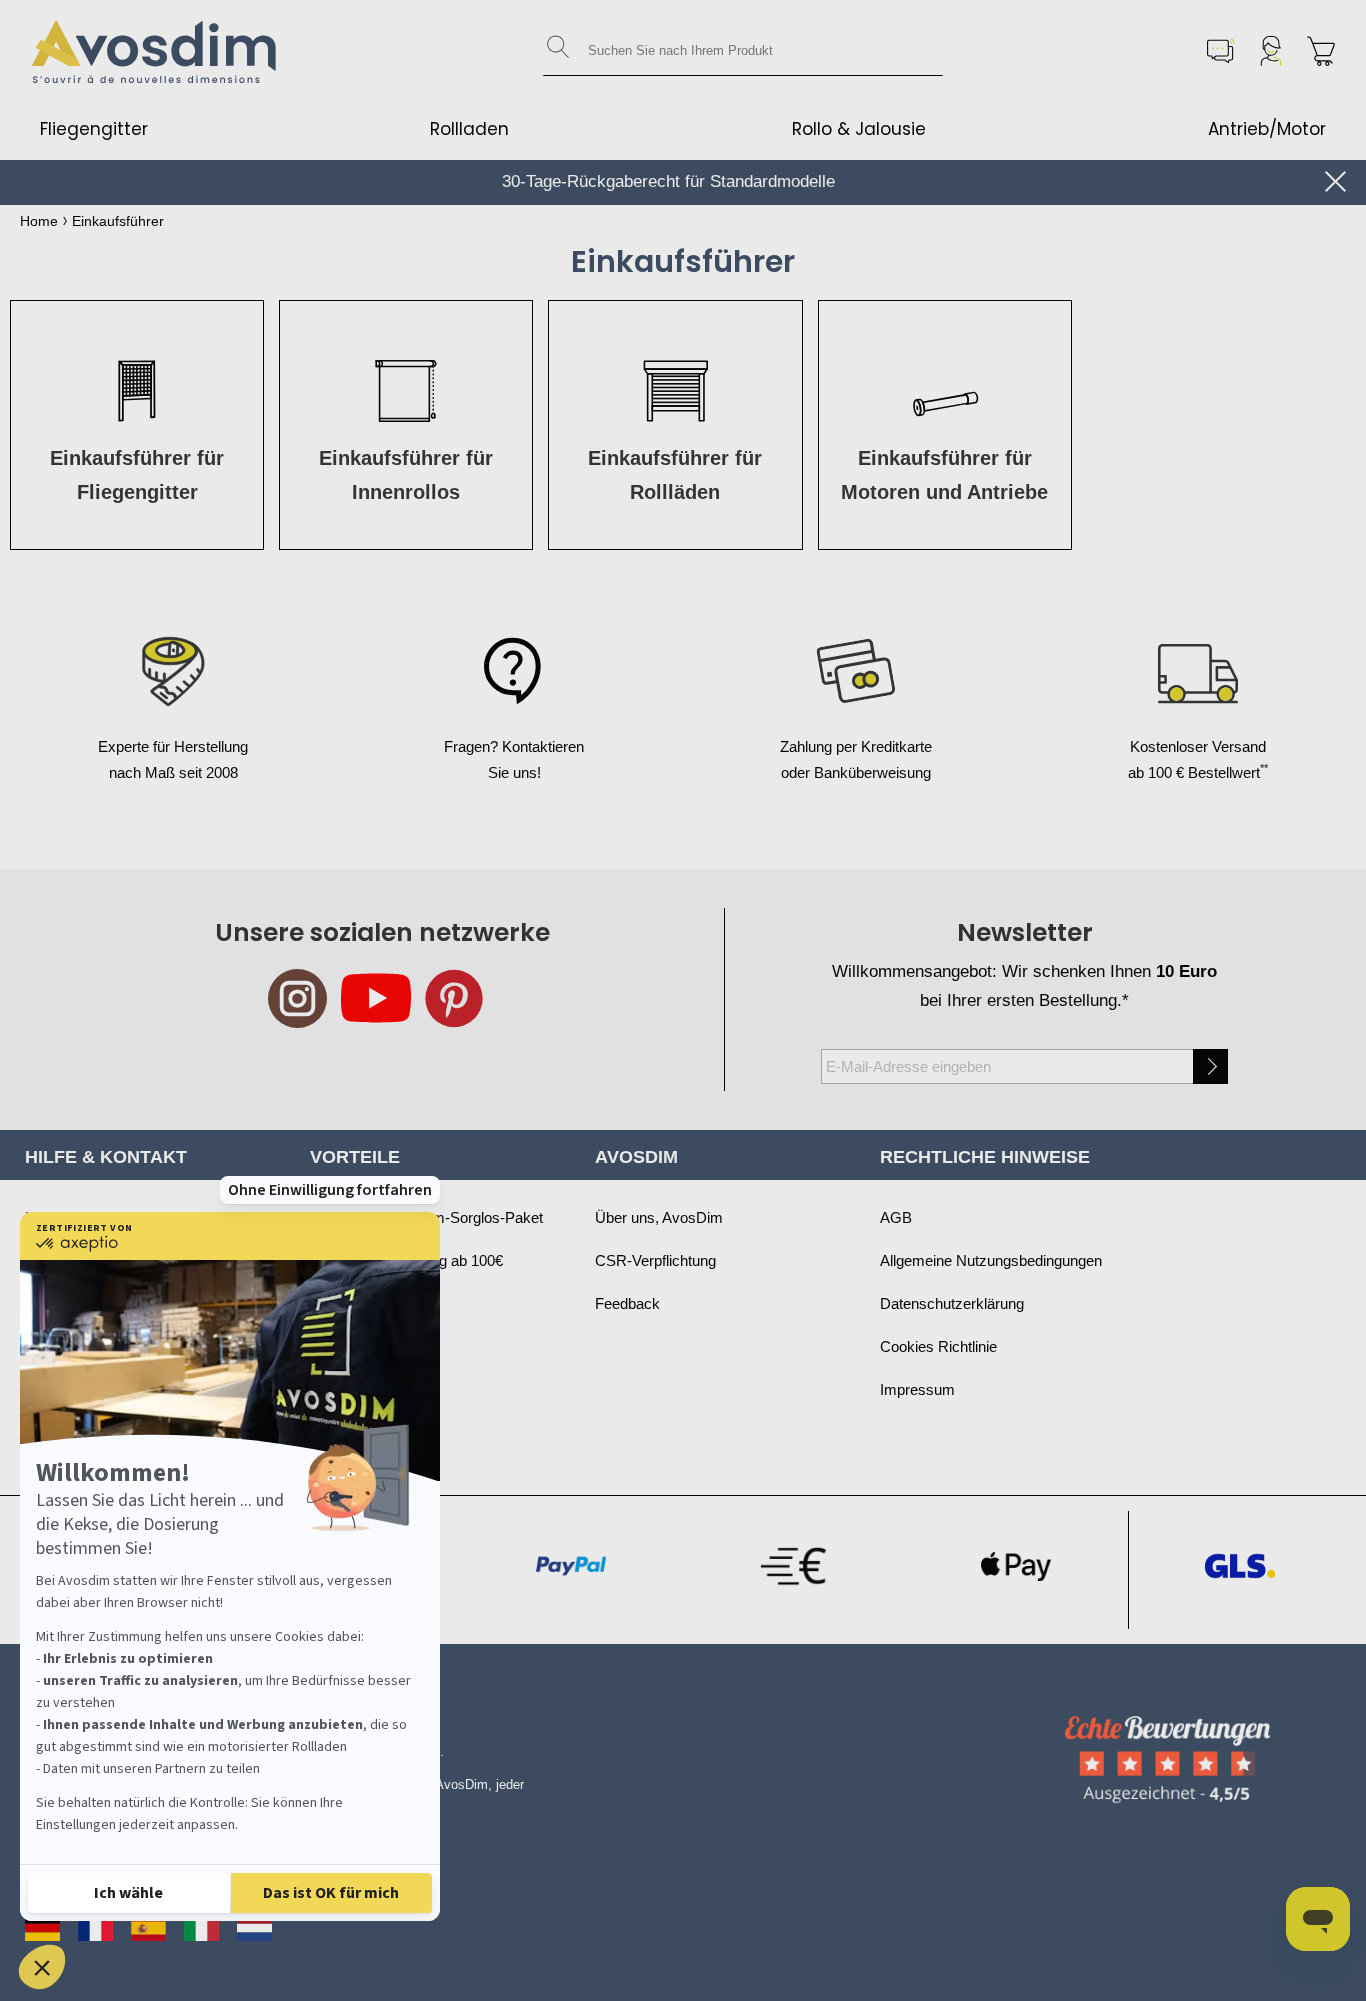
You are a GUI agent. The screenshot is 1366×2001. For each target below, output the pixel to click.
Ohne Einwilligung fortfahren (330, 1190)
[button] (42, 1967)
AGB (896, 1217)
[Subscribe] (1210, 1066)
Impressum (917, 1389)
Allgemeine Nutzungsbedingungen (991, 1260)
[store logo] (155, 51)
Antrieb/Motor (1267, 129)
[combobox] (743, 51)
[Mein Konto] (1271, 51)
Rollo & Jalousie (859, 129)
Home (39, 221)
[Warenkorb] (1321, 51)
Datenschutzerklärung (952, 1303)
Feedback (627, 1303)
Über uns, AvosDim (659, 1217)
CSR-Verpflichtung (655, 1260)
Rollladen (469, 129)
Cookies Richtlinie (938, 1346)
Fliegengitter (94, 129)
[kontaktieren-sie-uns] (1221, 51)
